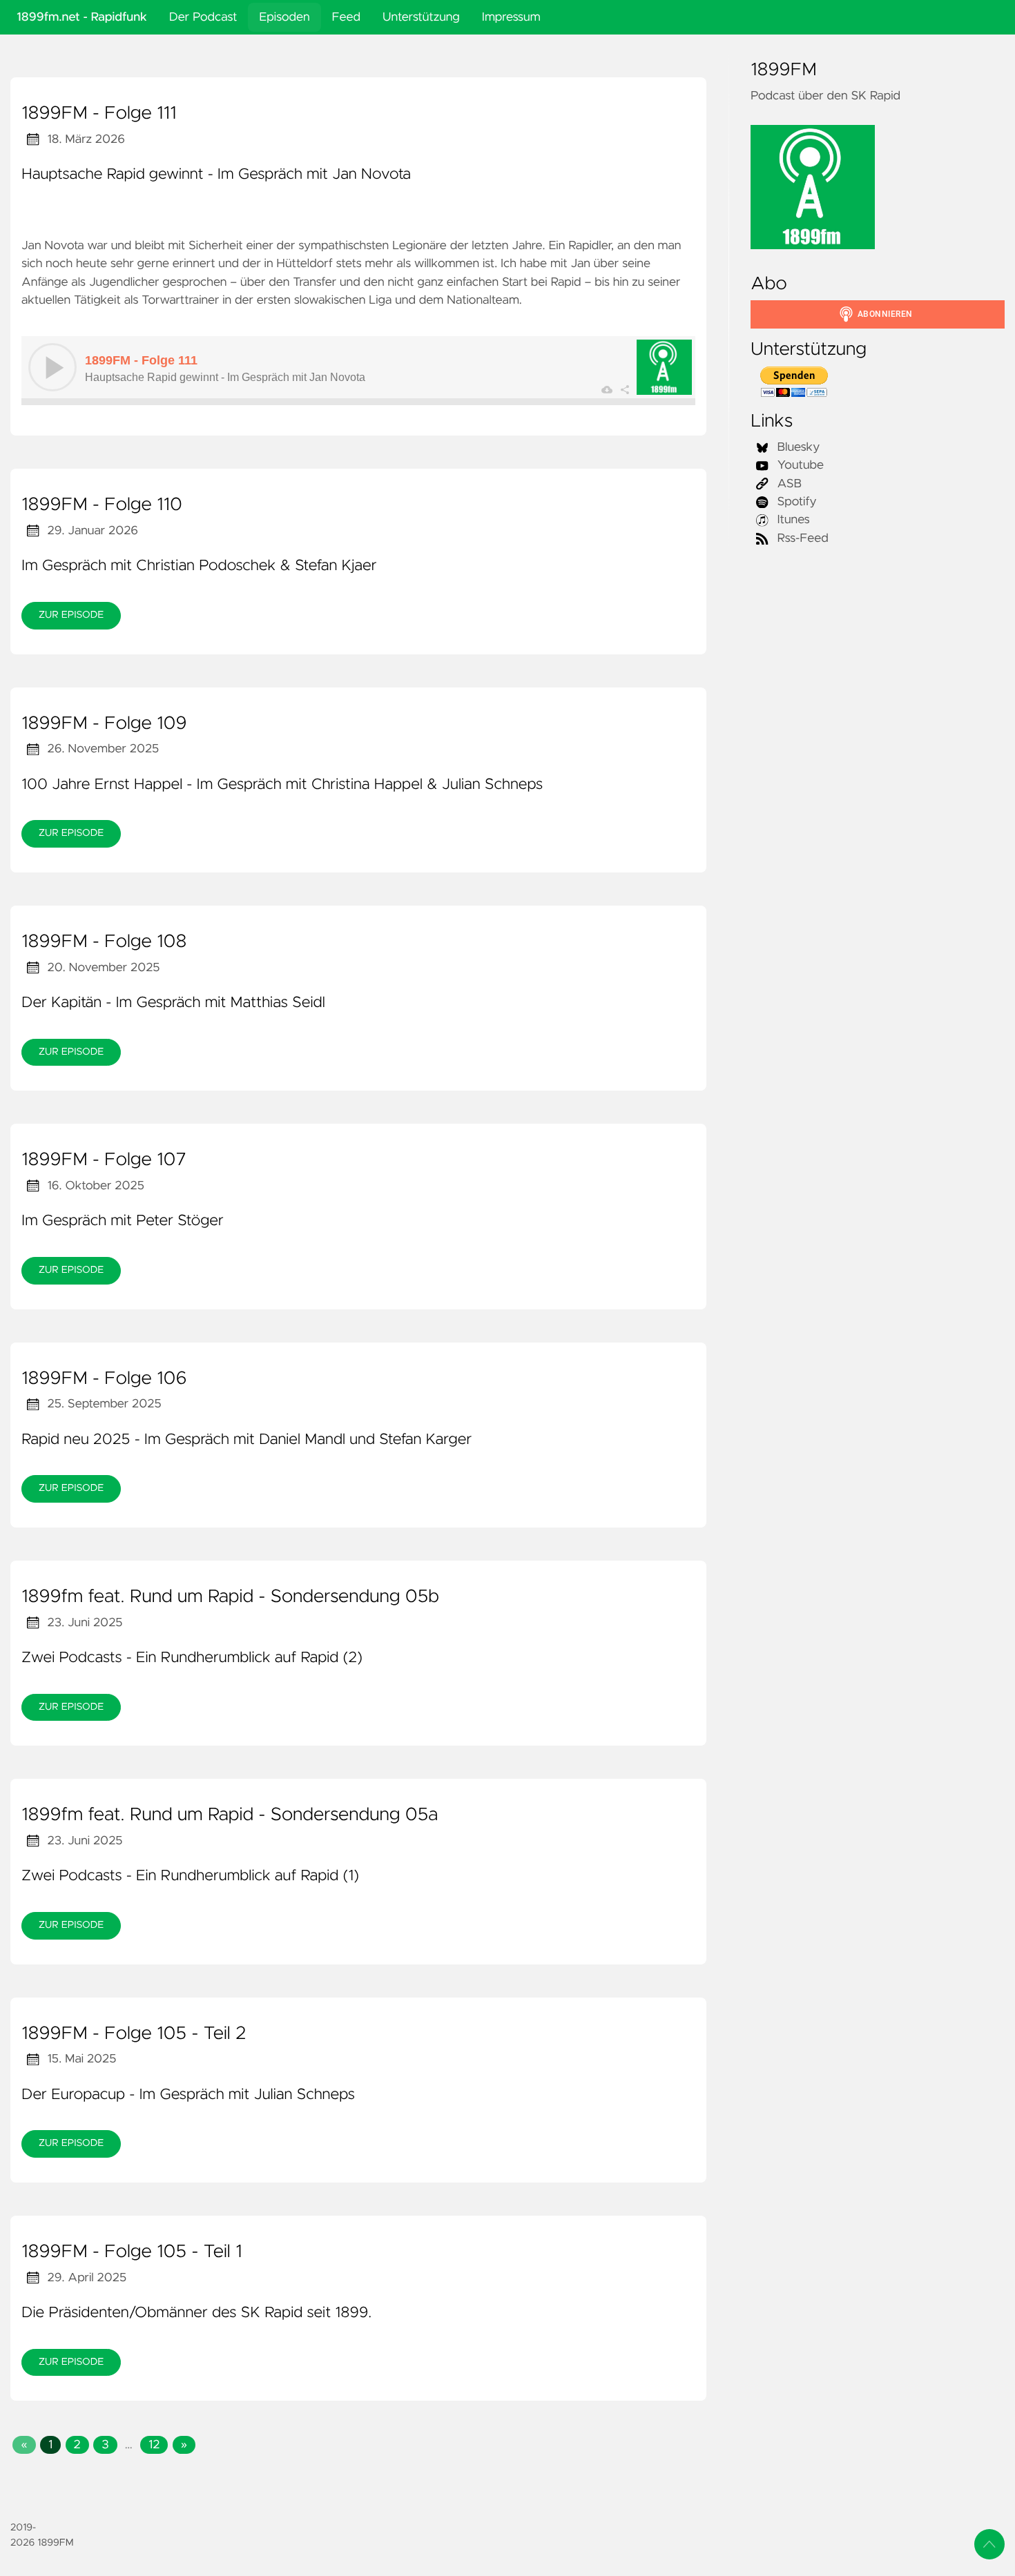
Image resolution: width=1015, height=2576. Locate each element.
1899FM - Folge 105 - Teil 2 (134, 2034)
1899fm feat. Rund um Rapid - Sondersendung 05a (230, 1815)
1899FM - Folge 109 (104, 724)
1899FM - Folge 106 (104, 1379)
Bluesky (797, 447)
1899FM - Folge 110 (102, 505)
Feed (346, 17)
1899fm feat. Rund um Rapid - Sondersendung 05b (230, 1597)
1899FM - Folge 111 (99, 114)
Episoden (284, 17)
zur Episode (71, 615)
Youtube (799, 465)
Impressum (511, 17)
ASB (788, 484)
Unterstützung (421, 17)
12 (154, 2445)
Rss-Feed (801, 538)
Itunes (792, 520)
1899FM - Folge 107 (104, 1160)
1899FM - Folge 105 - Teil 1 (132, 2252)
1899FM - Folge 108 (104, 942)
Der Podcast (203, 17)
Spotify (795, 502)
